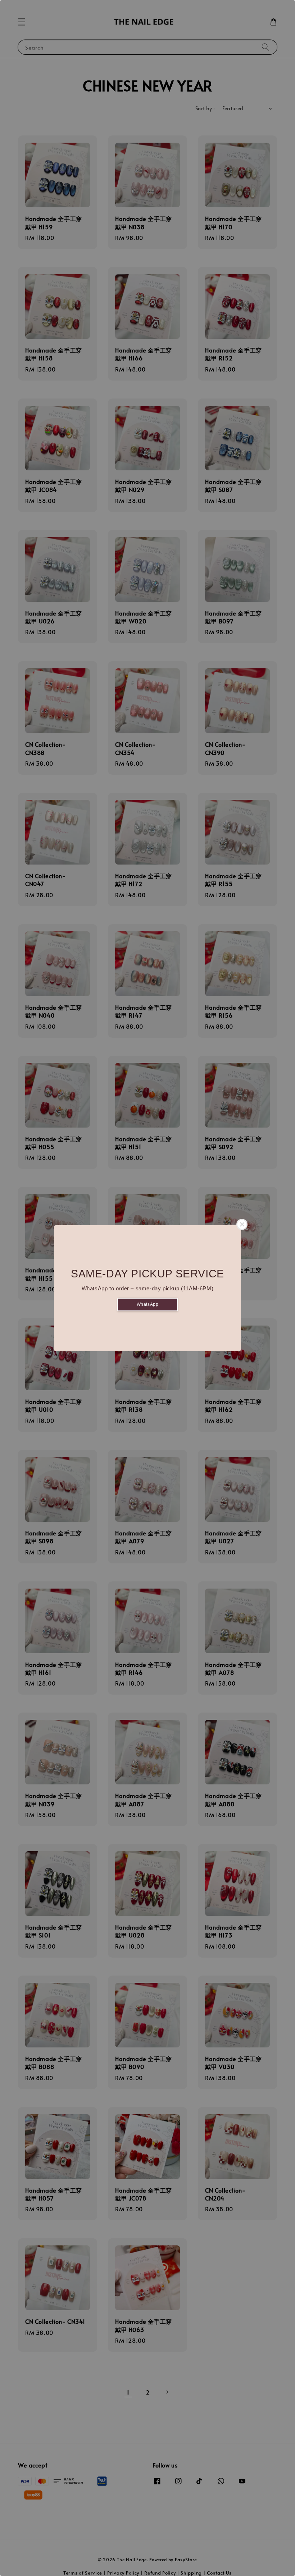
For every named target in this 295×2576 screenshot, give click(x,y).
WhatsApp (148, 1304)
